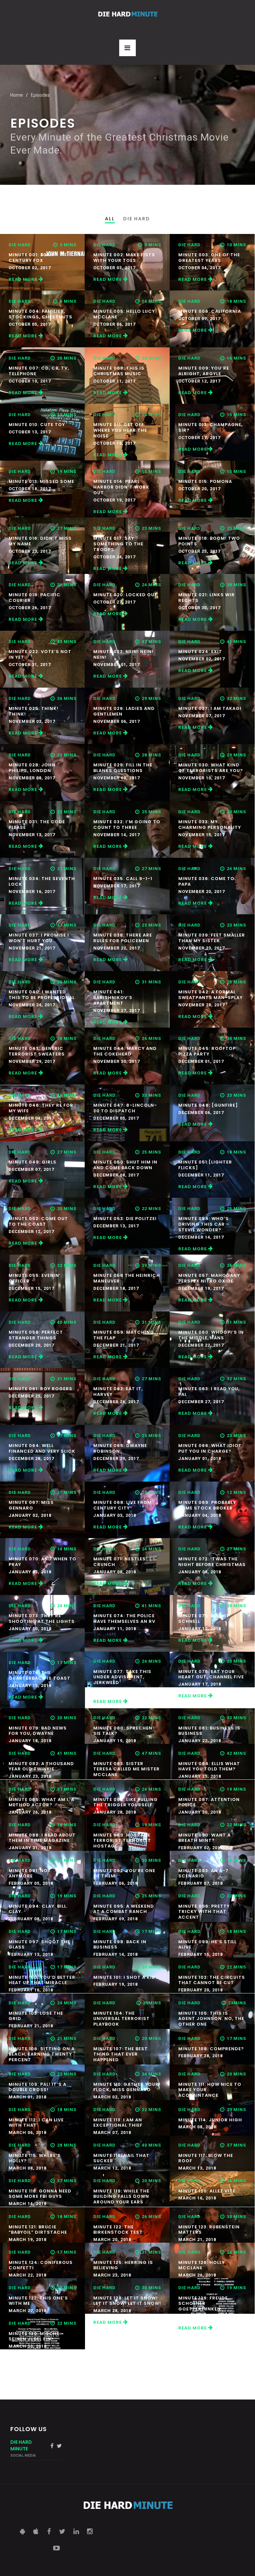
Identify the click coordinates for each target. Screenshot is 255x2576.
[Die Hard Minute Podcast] (127, 14)
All (110, 219)
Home (17, 95)
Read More (24, 279)
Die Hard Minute (21, 2445)
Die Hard (137, 219)
